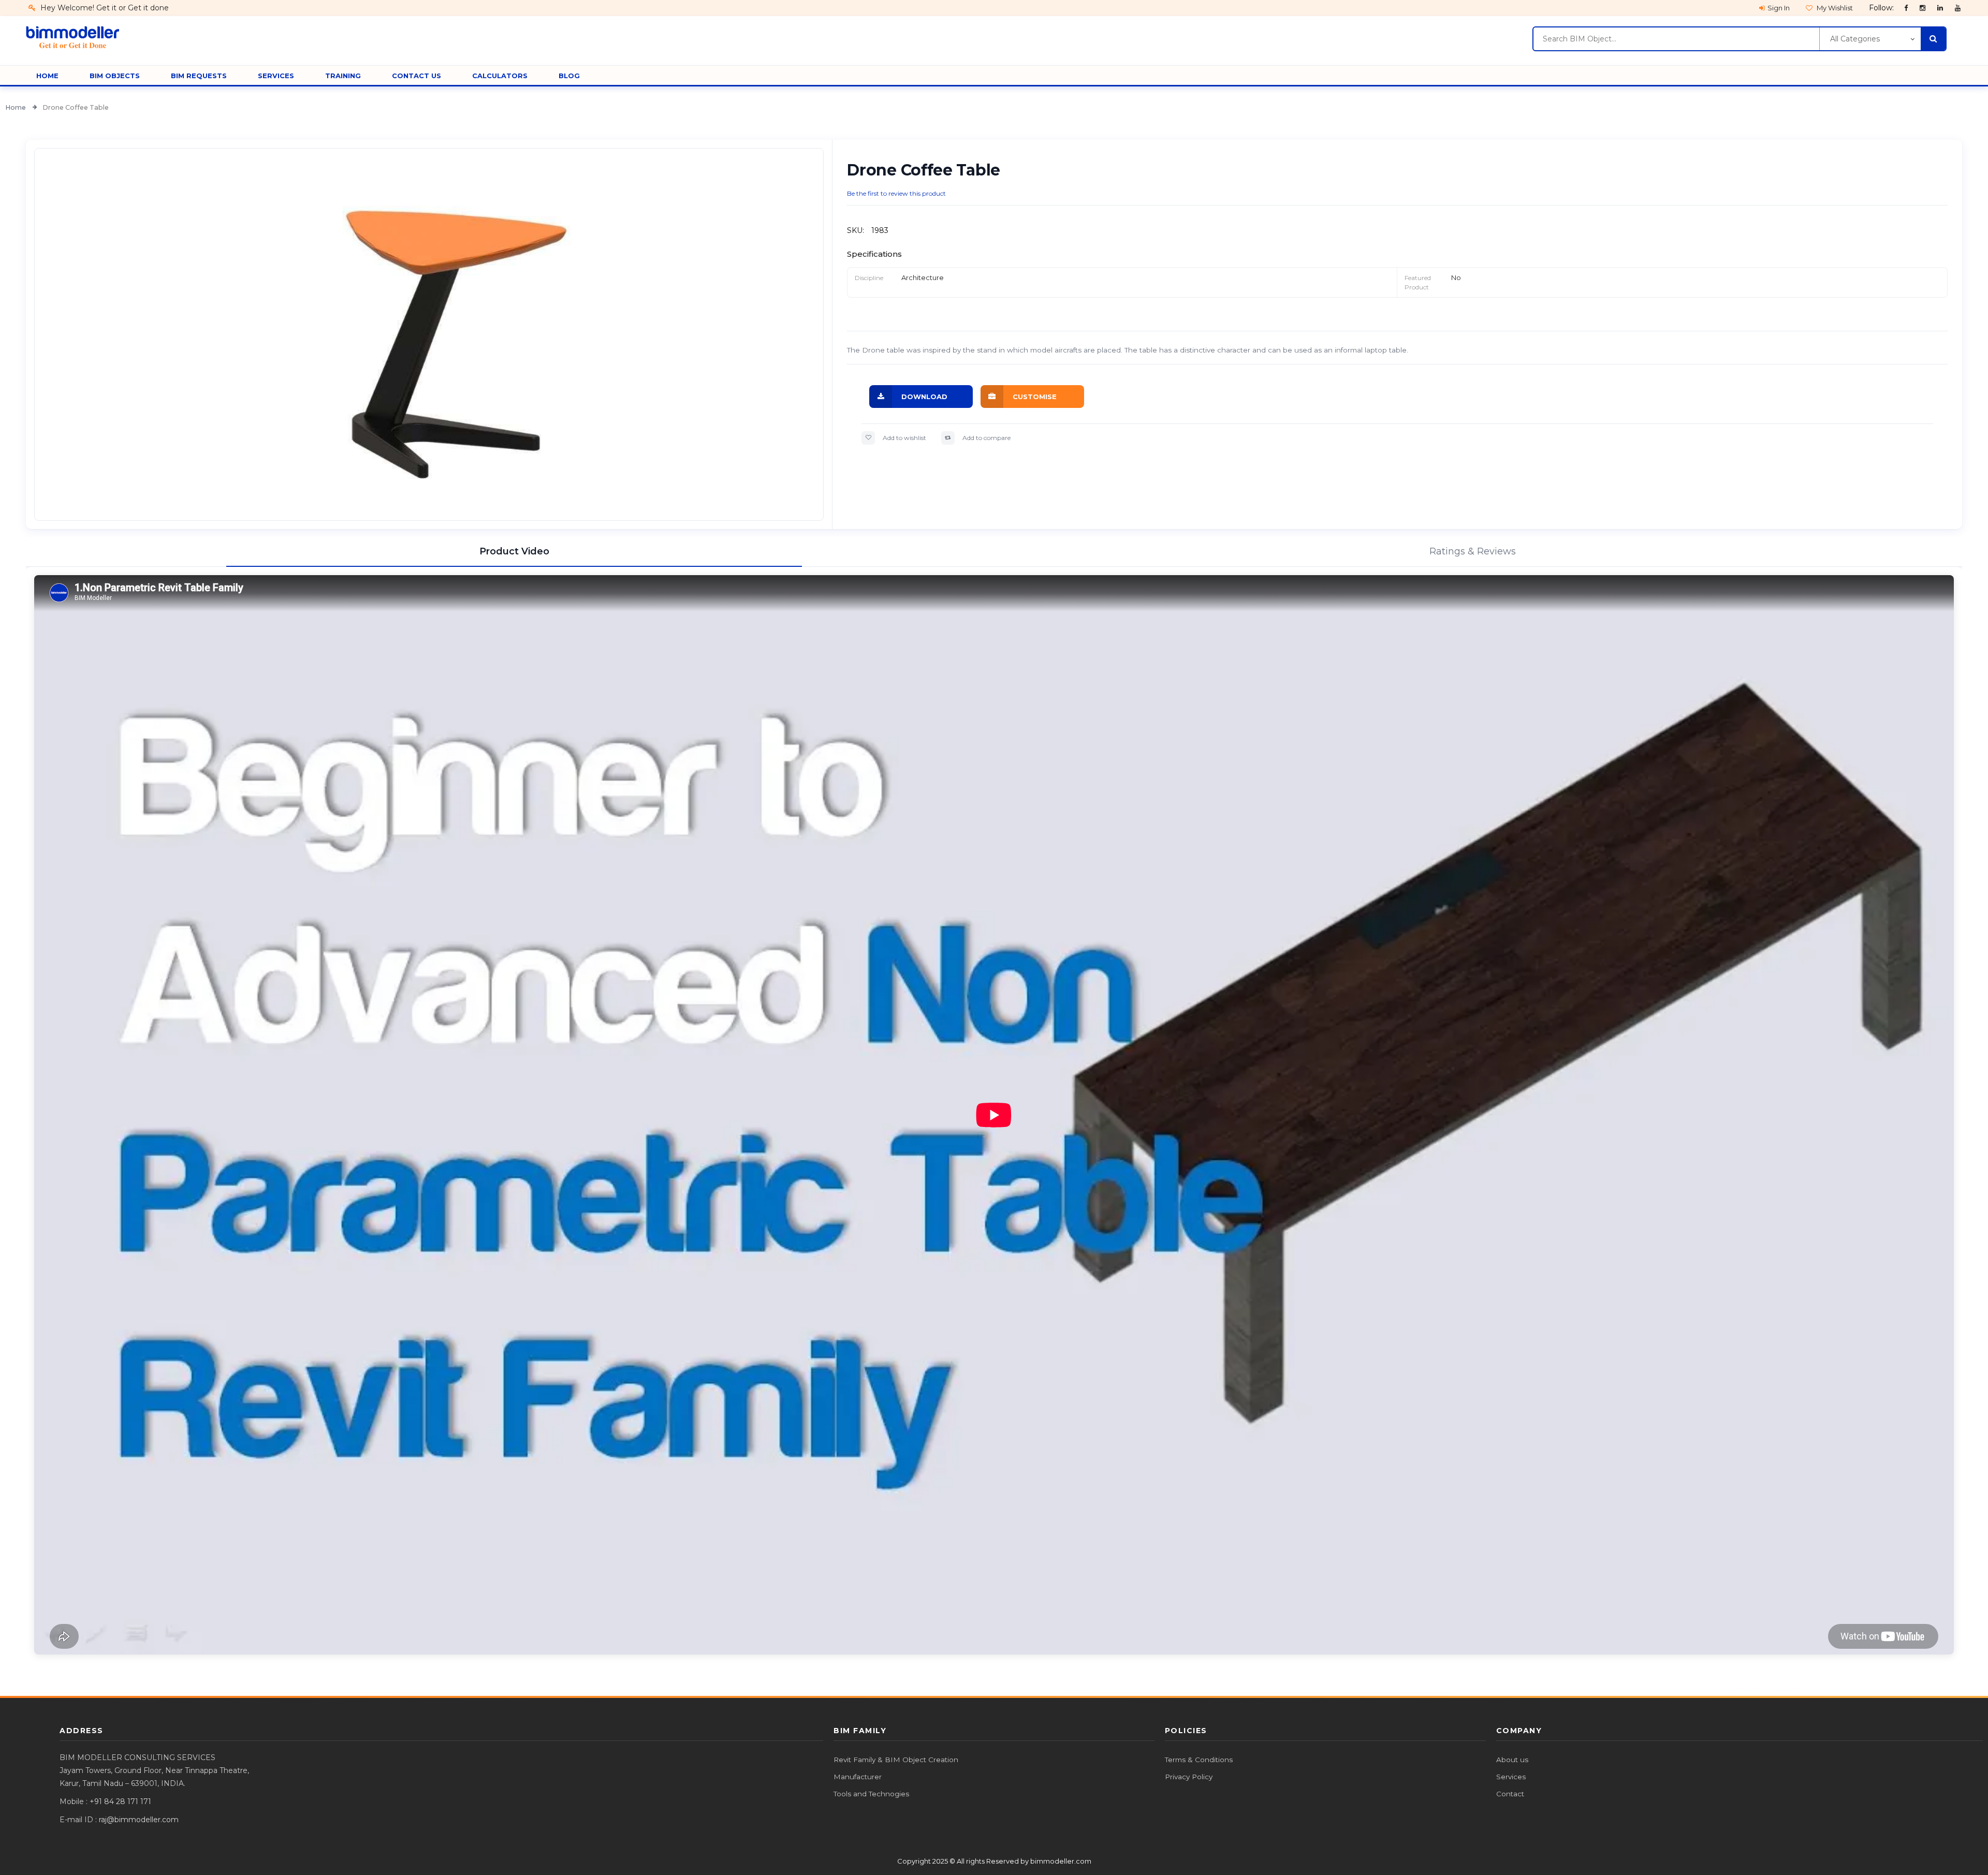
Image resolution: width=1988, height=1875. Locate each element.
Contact (1510, 1794)
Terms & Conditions (1199, 1760)
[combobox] (1676, 39)
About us (1512, 1760)
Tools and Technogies (871, 1794)
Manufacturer (858, 1777)
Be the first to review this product (896, 193)
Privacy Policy (1189, 1777)
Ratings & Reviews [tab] (1473, 551)
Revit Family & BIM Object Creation (896, 1760)
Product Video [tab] (514, 551)
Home (16, 107)
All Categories (1855, 39)
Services (1511, 1777)
